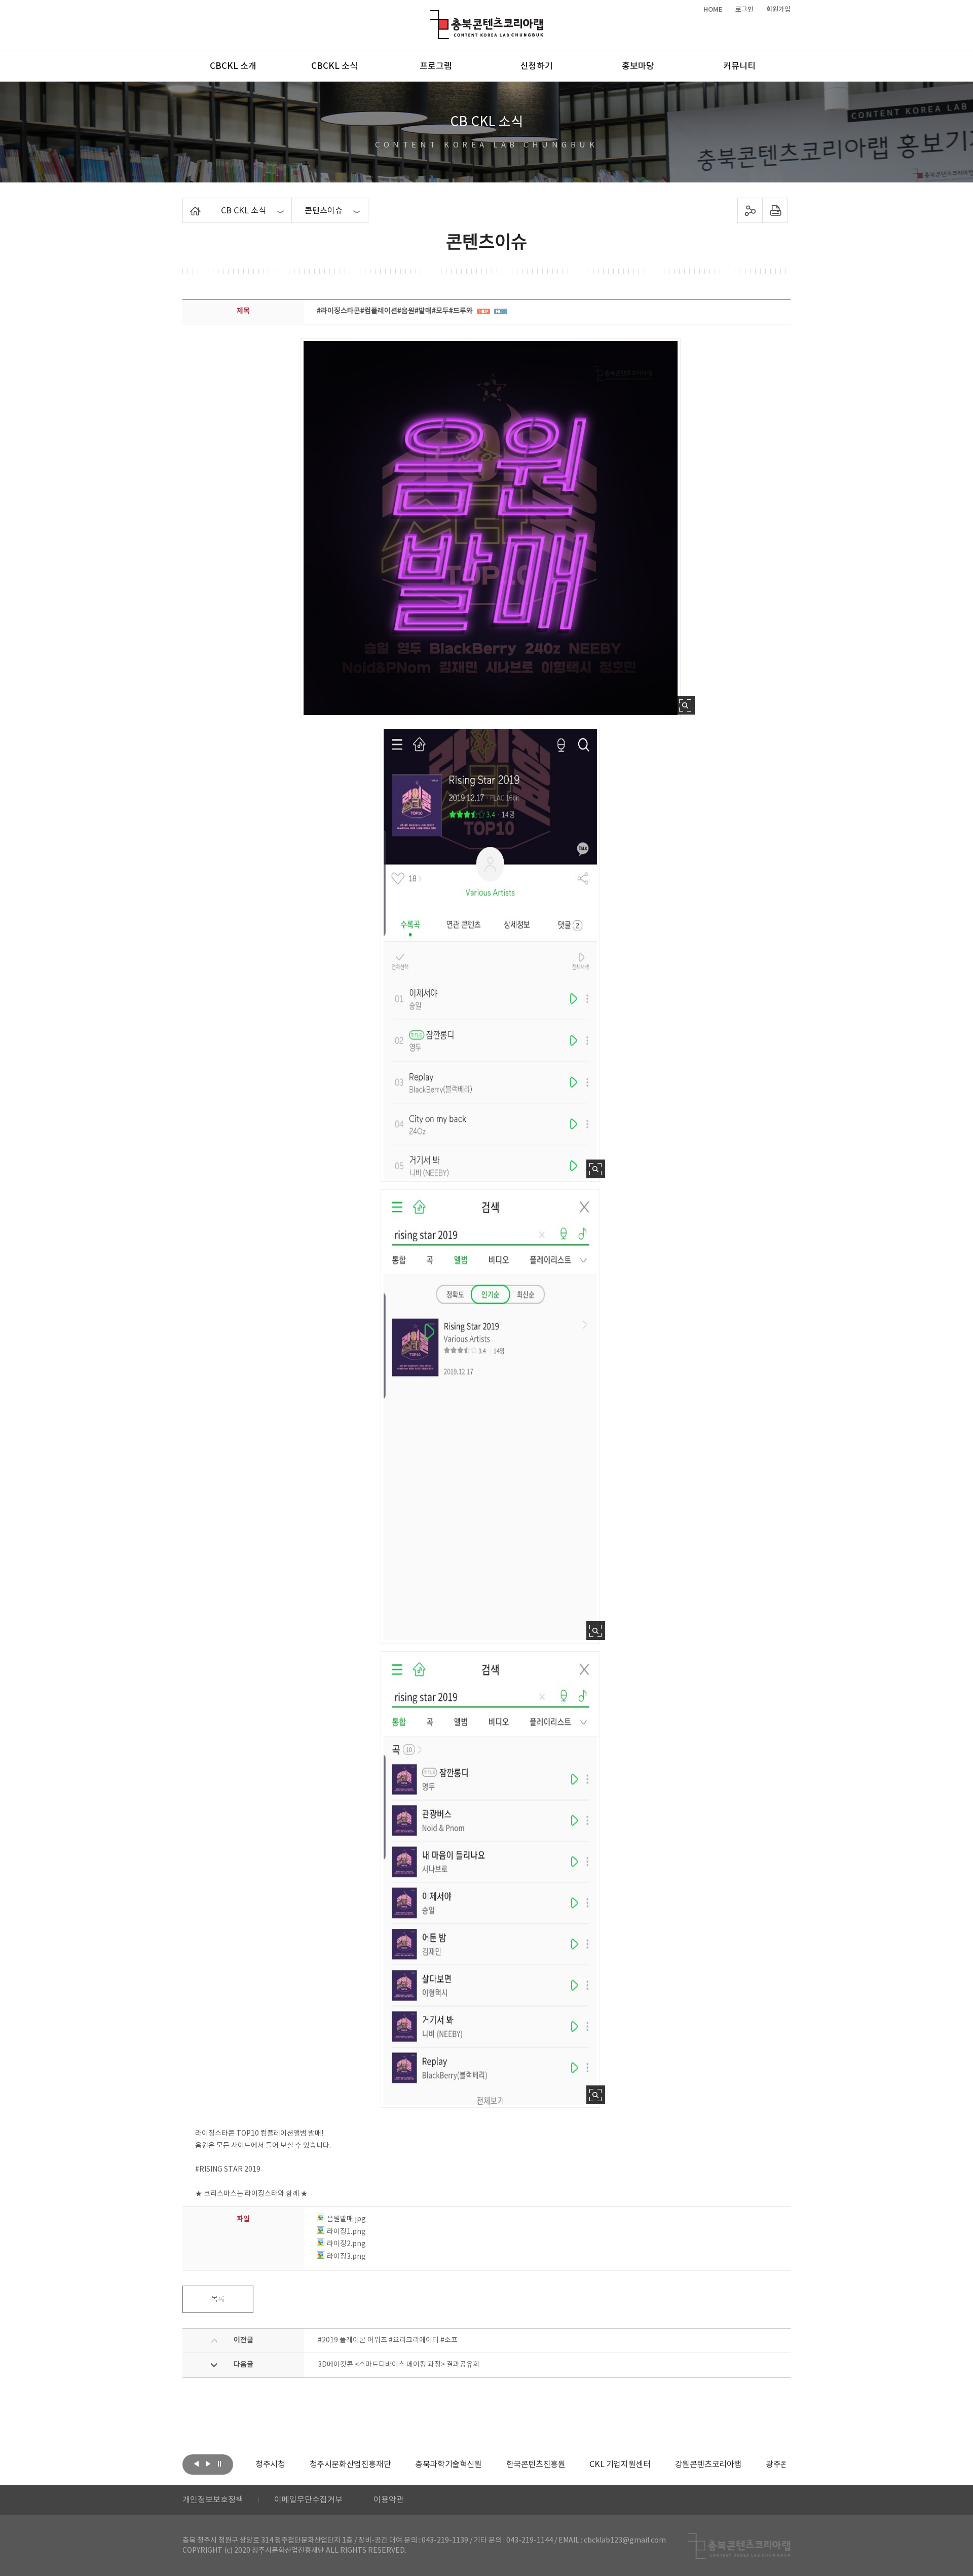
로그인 (744, 10)
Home (185, 204)
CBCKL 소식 (334, 66)
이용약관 (389, 2500)
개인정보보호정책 (213, 2500)
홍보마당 (638, 66)
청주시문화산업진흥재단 (296, 2465)
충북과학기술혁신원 (394, 2465)
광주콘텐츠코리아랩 (745, 2465)
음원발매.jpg (346, 2219)
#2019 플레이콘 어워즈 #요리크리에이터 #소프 (388, 2340)
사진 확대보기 (685, 705)
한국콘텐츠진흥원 (482, 2465)
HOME (713, 10)
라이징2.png (346, 2244)
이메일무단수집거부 (308, 2500)
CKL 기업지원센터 (566, 2465)
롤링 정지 (219, 2463)
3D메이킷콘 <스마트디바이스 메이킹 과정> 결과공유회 (399, 2365)
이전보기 (196, 2463)
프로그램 (436, 66)
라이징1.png (346, 2232)
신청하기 (537, 66)
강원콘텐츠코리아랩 (654, 2465)
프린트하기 (775, 210)
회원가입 (778, 10)
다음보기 (208, 2463)
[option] (296, 2465)
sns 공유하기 (750, 210)
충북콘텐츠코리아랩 (432, 16)
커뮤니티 (739, 66)
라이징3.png (346, 2257)
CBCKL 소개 (233, 66)
